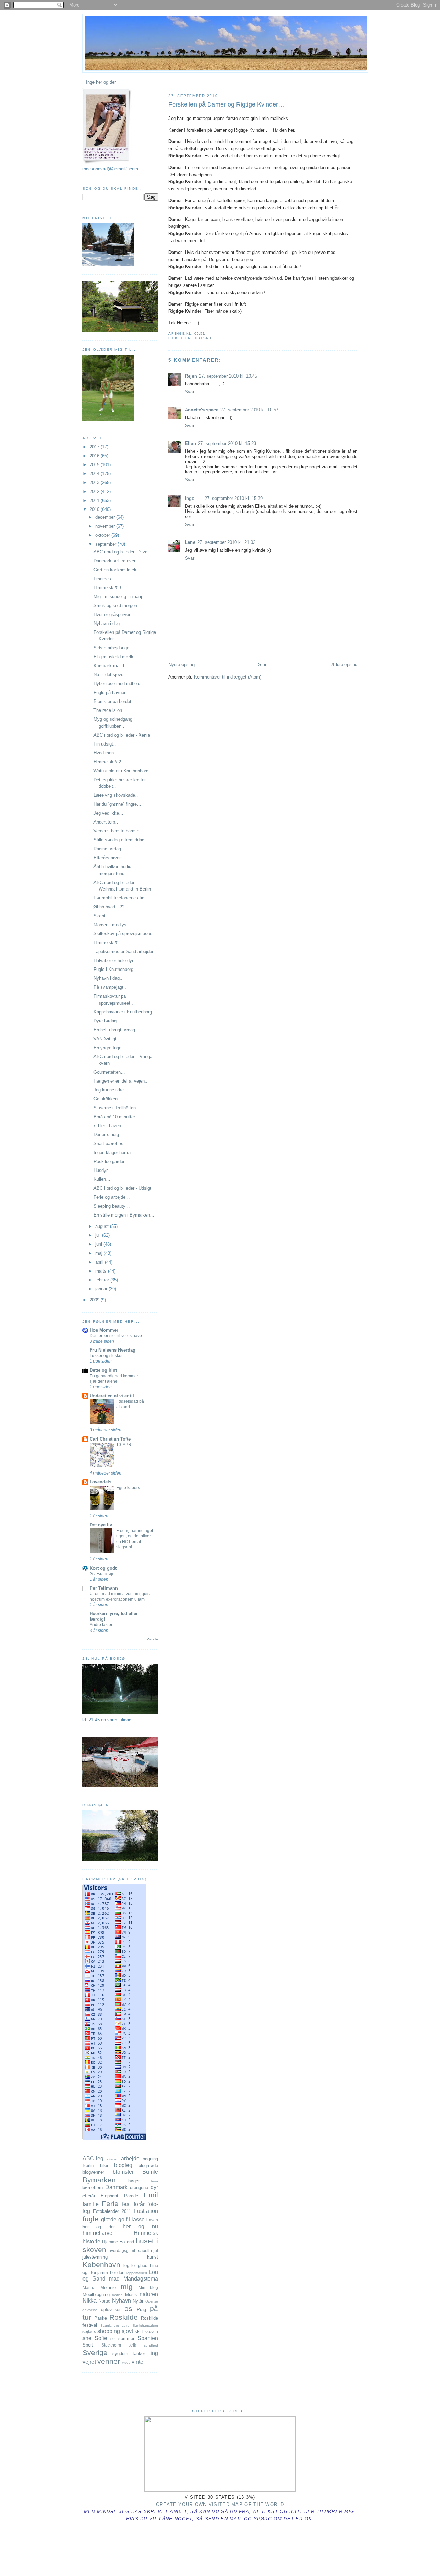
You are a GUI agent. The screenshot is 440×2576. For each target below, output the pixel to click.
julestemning (95, 2257)
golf (123, 2220)
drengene (139, 2188)
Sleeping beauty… (112, 1206)
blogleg (123, 2165)
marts (102, 1271)
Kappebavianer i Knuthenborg (123, 1012)
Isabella (144, 2250)
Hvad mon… (106, 753)
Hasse (137, 2220)
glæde (109, 2220)
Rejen (191, 376)
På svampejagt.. (110, 987)
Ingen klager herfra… (114, 1152)
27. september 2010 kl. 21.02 (226, 542)
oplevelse (90, 2310)
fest (126, 2204)
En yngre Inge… (110, 1048)
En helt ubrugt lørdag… (117, 1030)
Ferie (110, 2203)
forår (139, 2204)
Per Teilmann (104, 1588)
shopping (109, 2331)
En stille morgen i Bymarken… (124, 1215)
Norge (104, 2301)
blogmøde (148, 2166)
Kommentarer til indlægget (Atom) (228, 677)
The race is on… (110, 710)
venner (109, 2361)
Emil (151, 2195)
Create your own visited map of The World (220, 2504)
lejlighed (139, 2266)
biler (104, 2166)
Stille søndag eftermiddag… (121, 840)
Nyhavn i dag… (109, 623)
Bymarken (99, 2180)
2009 (95, 1300)
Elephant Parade (119, 2196)
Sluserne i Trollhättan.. (116, 1108)
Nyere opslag (181, 665)
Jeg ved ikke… (108, 813)
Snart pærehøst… (111, 1144)
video (126, 2362)
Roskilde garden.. (111, 1161)
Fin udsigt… (106, 744)
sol (113, 2338)
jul (156, 2250)
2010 (95, 509)
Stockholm (111, 2345)
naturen (149, 2294)
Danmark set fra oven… (117, 561)
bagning (150, 2159)
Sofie (101, 2338)
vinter (138, 2362)
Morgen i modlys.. (111, 925)
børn (155, 2181)
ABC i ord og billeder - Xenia (122, 735)
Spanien (148, 2338)
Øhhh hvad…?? (109, 907)
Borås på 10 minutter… (117, 1117)
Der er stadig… (108, 1135)
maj (100, 1253)
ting (154, 2353)
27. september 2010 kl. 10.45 (228, 376)
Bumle (150, 2172)
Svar (190, 392)
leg (126, 2266)
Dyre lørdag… (107, 1021)
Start (263, 665)
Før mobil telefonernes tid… (121, 898)
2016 (95, 456)
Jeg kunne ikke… (111, 1090)
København (101, 2265)
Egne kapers (128, 1488)
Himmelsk (146, 2233)
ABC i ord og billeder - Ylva (120, 552)
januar (102, 1289)
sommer (126, 2338)
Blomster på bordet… (115, 701)
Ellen (190, 443)
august (103, 1226)
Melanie (108, 2288)
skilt (139, 2332)
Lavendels (101, 1482)
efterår (89, 2196)
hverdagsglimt (122, 2250)
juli (99, 1235)
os (128, 2309)
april (100, 1262)
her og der (99, 2227)
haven (152, 2220)
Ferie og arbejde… (112, 1197)
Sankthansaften (145, 2325)
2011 (95, 500)
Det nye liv (101, 1525)
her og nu (140, 2226)
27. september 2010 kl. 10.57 (249, 410)
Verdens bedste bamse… (119, 831)
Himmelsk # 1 (107, 943)
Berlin (88, 2166)
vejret (89, 2362)
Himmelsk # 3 (107, 588)
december (106, 517)
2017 (95, 447)
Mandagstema (141, 2279)
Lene (190, 542)
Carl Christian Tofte (110, 1439)
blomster (123, 2172)
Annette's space (202, 410)
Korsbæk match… (112, 666)
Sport (88, 2345)
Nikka (90, 2301)
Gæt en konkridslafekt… (118, 570)
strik (132, 2345)
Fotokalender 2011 (112, 2211)
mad (114, 2279)
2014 (95, 474)
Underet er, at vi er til (112, 1396)
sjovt (127, 2331)
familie (91, 2204)
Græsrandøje (102, 1574)
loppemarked (137, 2273)
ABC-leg (93, 2158)
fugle (91, 2219)
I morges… (104, 579)
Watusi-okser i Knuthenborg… (123, 771)
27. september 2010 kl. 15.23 (227, 443)
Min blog (148, 2288)
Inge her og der (101, 82)
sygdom (120, 2354)
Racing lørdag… (109, 849)
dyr (154, 2187)
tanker (139, 2354)
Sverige (95, 2353)
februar (103, 1280)
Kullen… (102, 1179)
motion (117, 2295)
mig (127, 2287)
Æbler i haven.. (109, 1126)
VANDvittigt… (107, 1039)
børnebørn (93, 2188)
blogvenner (93, 2172)
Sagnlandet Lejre (115, 2325)
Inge (190, 498)
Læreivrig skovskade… (117, 795)
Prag (141, 2310)
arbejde (130, 2158)
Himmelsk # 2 (107, 762)
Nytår (138, 2301)
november (106, 526)
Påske (101, 2318)
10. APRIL (125, 1445)
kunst (153, 2257)
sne (87, 2338)
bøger (134, 2181)
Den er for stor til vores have (116, 1336)
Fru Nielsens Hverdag (113, 1350)
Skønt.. (101, 916)
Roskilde (124, 2317)
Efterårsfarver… (109, 858)
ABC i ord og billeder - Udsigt (122, 1188)
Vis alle (152, 1639)
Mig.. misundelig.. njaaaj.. (119, 597)
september (106, 544)
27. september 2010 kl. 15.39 (234, 498)
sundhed (151, 2345)
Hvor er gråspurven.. (114, 614)
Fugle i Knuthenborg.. (115, 969)
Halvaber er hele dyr (113, 960)
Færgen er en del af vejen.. (120, 1081)
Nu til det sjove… (111, 675)
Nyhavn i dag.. (108, 978)
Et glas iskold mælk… (116, 657)
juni (99, 1244)
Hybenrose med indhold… (119, 684)
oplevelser (111, 2310)
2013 (95, 483)
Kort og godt (103, 1568)
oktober (103, 535)
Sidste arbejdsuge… (114, 648)
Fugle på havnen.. (111, 692)
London (117, 2272)
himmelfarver (98, 2233)
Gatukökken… (108, 1099)
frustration (146, 2211)
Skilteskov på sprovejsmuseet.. (125, 934)
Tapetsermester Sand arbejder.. (125, 951)
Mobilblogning (96, 2294)
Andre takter (101, 1625)
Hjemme (110, 2242)
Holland (127, 2242)
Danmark (116, 2187)
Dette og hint (103, 1370)
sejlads (89, 2332)
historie (203, 338)
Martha (89, 2288)
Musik (131, 2294)
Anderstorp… (107, 822)
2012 (95, 491)
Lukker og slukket (106, 1356)
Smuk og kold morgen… (118, 606)
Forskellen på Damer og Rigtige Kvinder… (226, 104)
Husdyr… (103, 1170)
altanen (113, 2159)
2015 (95, 465)
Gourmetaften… (109, 1072)
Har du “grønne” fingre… (117, 804)
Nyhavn (122, 2301)
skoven (151, 2332)
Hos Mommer (104, 1330)
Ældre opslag (344, 665)
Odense (152, 2301)
